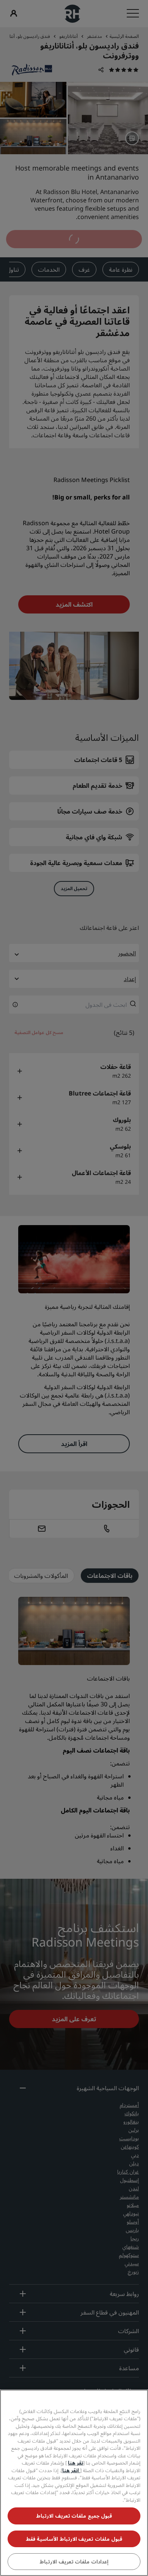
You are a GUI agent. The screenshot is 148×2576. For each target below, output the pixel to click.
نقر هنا (76, 2463)
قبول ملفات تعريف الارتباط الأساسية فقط (74, 2539)
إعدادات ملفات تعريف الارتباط (74, 2562)
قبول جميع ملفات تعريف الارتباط (74, 2516)
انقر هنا (71, 2470)
